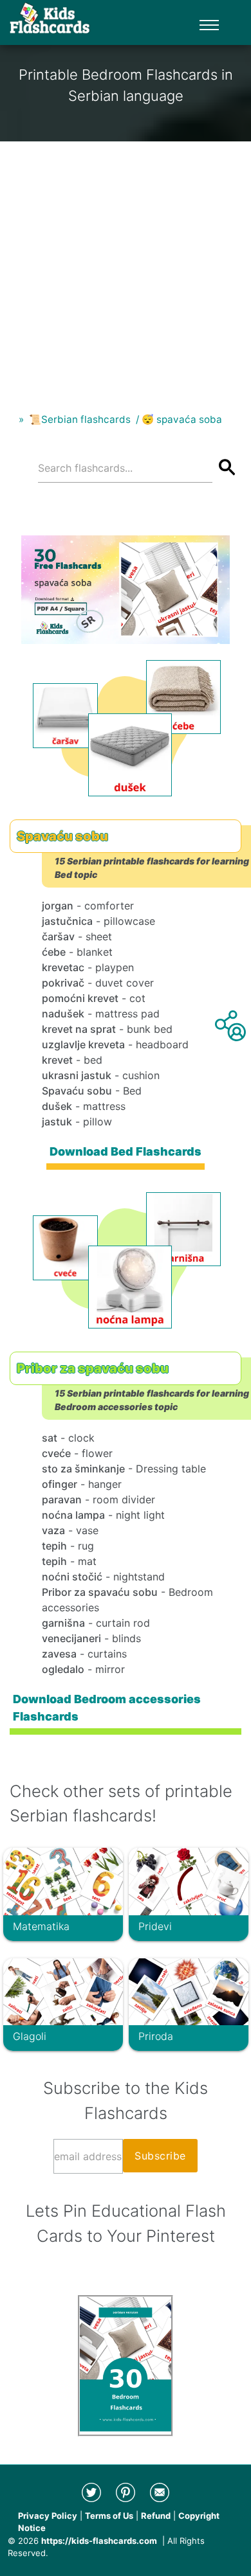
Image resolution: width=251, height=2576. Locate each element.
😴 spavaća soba (182, 419)
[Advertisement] (126, 267)
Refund (156, 2516)
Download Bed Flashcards (126, 1151)
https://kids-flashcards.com (99, 2541)
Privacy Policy (48, 2516)
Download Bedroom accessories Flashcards (107, 1707)
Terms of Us (109, 2516)
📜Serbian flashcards (80, 419)
